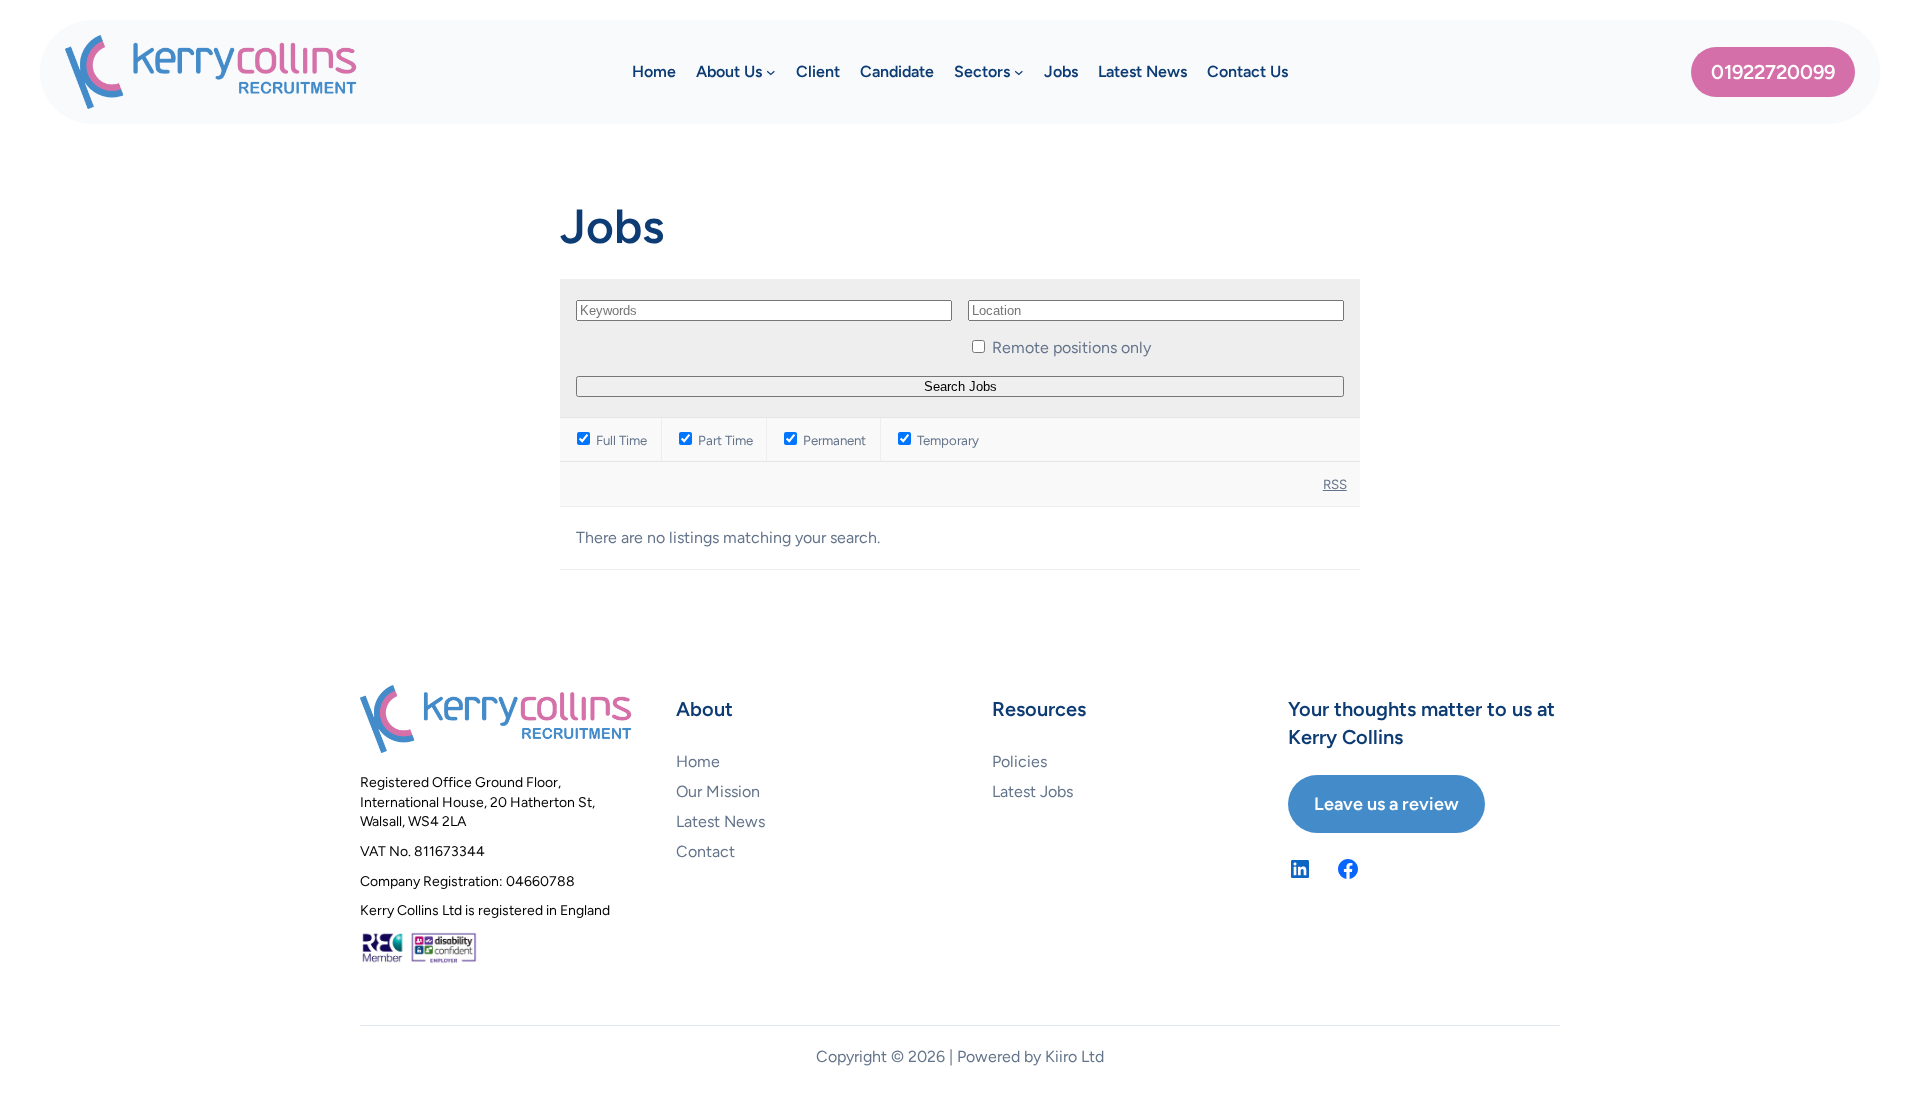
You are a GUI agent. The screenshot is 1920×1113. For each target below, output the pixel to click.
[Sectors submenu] (1019, 72)
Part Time (724, 440)
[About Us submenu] (771, 72)
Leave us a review (1386, 804)
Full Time (620, 440)
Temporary (946, 440)
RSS (1335, 484)
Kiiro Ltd (1074, 1056)
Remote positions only (1071, 347)
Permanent (833, 440)
